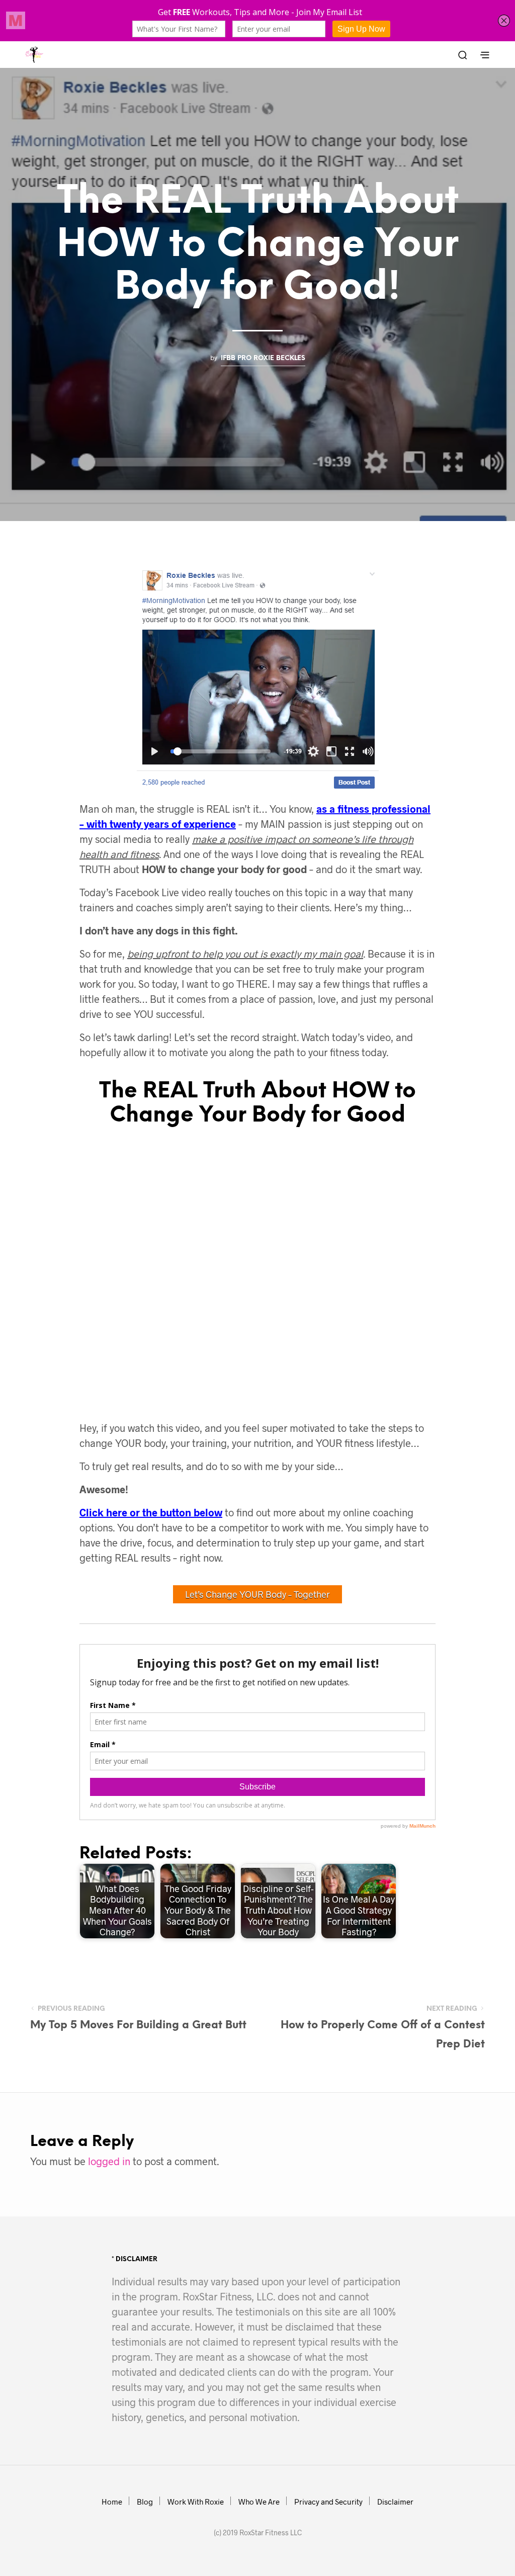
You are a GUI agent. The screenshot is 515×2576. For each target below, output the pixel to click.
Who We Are (259, 2502)
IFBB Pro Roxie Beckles (263, 358)
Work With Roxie (196, 2502)
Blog (145, 2502)
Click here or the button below (151, 1512)
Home (112, 2502)
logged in (109, 2161)
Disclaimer (395, 2502)
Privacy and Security (328, 2502)
